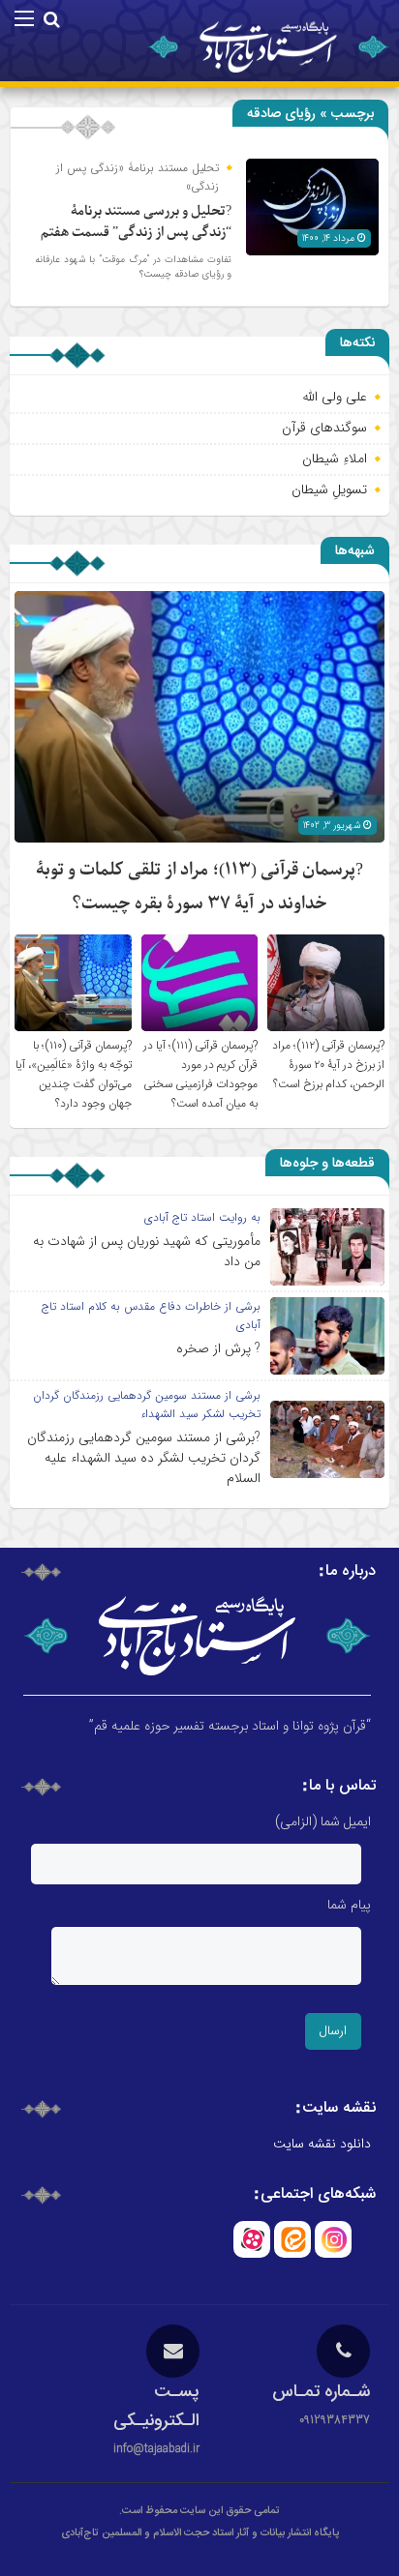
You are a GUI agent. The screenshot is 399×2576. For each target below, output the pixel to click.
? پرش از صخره (218, 1348)
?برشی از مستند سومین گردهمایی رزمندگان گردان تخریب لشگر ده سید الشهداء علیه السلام (144, 1458)
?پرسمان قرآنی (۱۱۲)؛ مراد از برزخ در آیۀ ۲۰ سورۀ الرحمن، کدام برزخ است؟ (328, 1065)
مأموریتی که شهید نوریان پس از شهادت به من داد (147, 1251)
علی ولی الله (335, 397)
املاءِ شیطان (335, 459)
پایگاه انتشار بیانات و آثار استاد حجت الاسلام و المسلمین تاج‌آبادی (200, 2533)
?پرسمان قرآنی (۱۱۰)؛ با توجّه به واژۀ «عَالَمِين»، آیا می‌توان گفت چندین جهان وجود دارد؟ (74, 1075)
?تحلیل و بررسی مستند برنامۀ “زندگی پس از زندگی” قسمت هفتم (136, 222)
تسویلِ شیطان (329, 489)
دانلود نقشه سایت (322, 2145)
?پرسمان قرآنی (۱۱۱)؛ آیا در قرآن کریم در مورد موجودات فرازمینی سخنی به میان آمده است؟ (200, 1075)
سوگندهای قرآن (324, 428)
